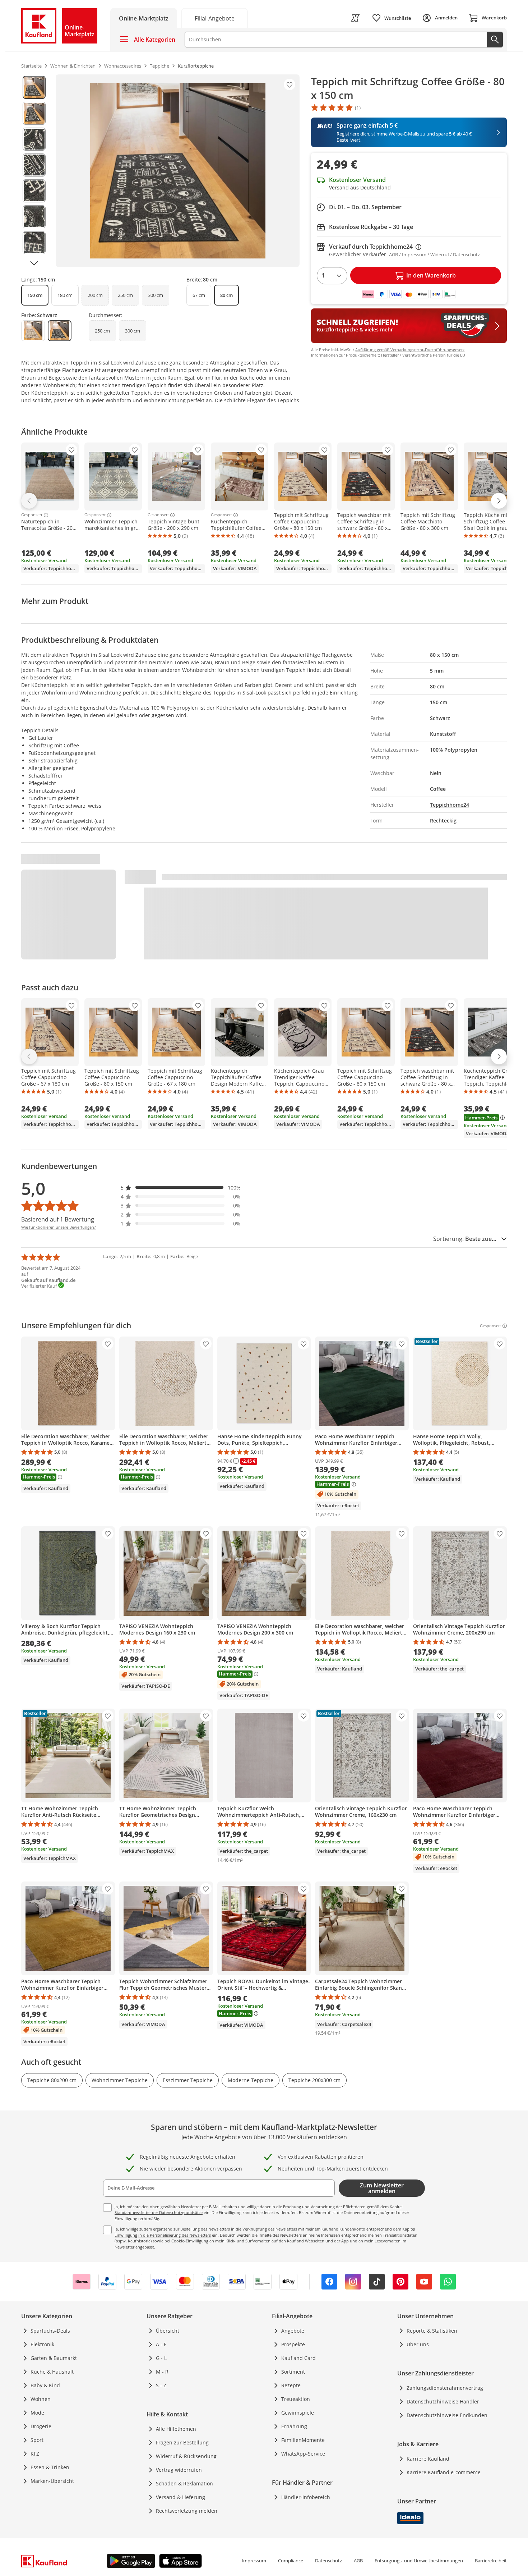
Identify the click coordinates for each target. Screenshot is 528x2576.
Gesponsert (32, 515)
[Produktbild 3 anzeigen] (34, 139)
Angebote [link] (293, 2331)
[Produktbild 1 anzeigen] (34, 87)
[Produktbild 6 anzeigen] (34, 217)
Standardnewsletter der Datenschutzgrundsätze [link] (159, 2212)
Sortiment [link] (293, 2372)
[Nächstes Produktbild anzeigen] (34, 263)
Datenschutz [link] (328, 2561)
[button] (181, 1188)
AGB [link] (358, 2561)
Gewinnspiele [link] (298, 2413)
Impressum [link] (254, 2561)
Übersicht (168, 2331)
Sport (37, 2440)
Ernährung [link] (294, 2426)
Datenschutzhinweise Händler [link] (443, 2401)
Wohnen (41, 2399)
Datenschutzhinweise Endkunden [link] (447, 2415)
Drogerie (41, 2426)
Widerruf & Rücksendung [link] (186, 2456)
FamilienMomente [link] (303, 2440)
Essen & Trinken (50, 2467)
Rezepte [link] (291, 2385)
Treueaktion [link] (296, 2399)
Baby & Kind (45, 2385)
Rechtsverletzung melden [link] (187, 2511)
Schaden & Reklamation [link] (184, 2483)
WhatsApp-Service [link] (303, 2454)
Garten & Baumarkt (54, 2358)
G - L (161, 2358)
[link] (214, 18)
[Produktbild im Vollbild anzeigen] (178, 171)
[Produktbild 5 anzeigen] (34, 191)
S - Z (161, 2385)
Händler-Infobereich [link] (306, 2497)
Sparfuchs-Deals (50, 2331)
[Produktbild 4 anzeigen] (34, 165)
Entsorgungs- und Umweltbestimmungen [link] (419, 2561)
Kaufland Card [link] (298, 2358)
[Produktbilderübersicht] (34, 171)
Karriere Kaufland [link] (428, 2459)
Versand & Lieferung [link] (180, 2497)
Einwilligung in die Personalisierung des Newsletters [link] (163, 2235)
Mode (37, 2413)
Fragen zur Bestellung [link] (182, 2442)
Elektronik (42, 2344)
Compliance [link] (291, 2561)
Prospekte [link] (293, 2344)
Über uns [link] (418, 2344)
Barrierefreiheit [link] (491, 2561)
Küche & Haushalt (52, 2372)
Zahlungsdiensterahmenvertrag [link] (445, 2388)
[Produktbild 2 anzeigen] (34, 113)
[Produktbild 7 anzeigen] (34, 243)
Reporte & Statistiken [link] (432, 2331)
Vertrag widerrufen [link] (179, 2470)
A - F (161, 2344)
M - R (162, 2372)
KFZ (35, 2454)
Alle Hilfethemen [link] (176, 2429)
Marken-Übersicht (52, 2481)
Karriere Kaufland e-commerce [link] (444, 2472)
